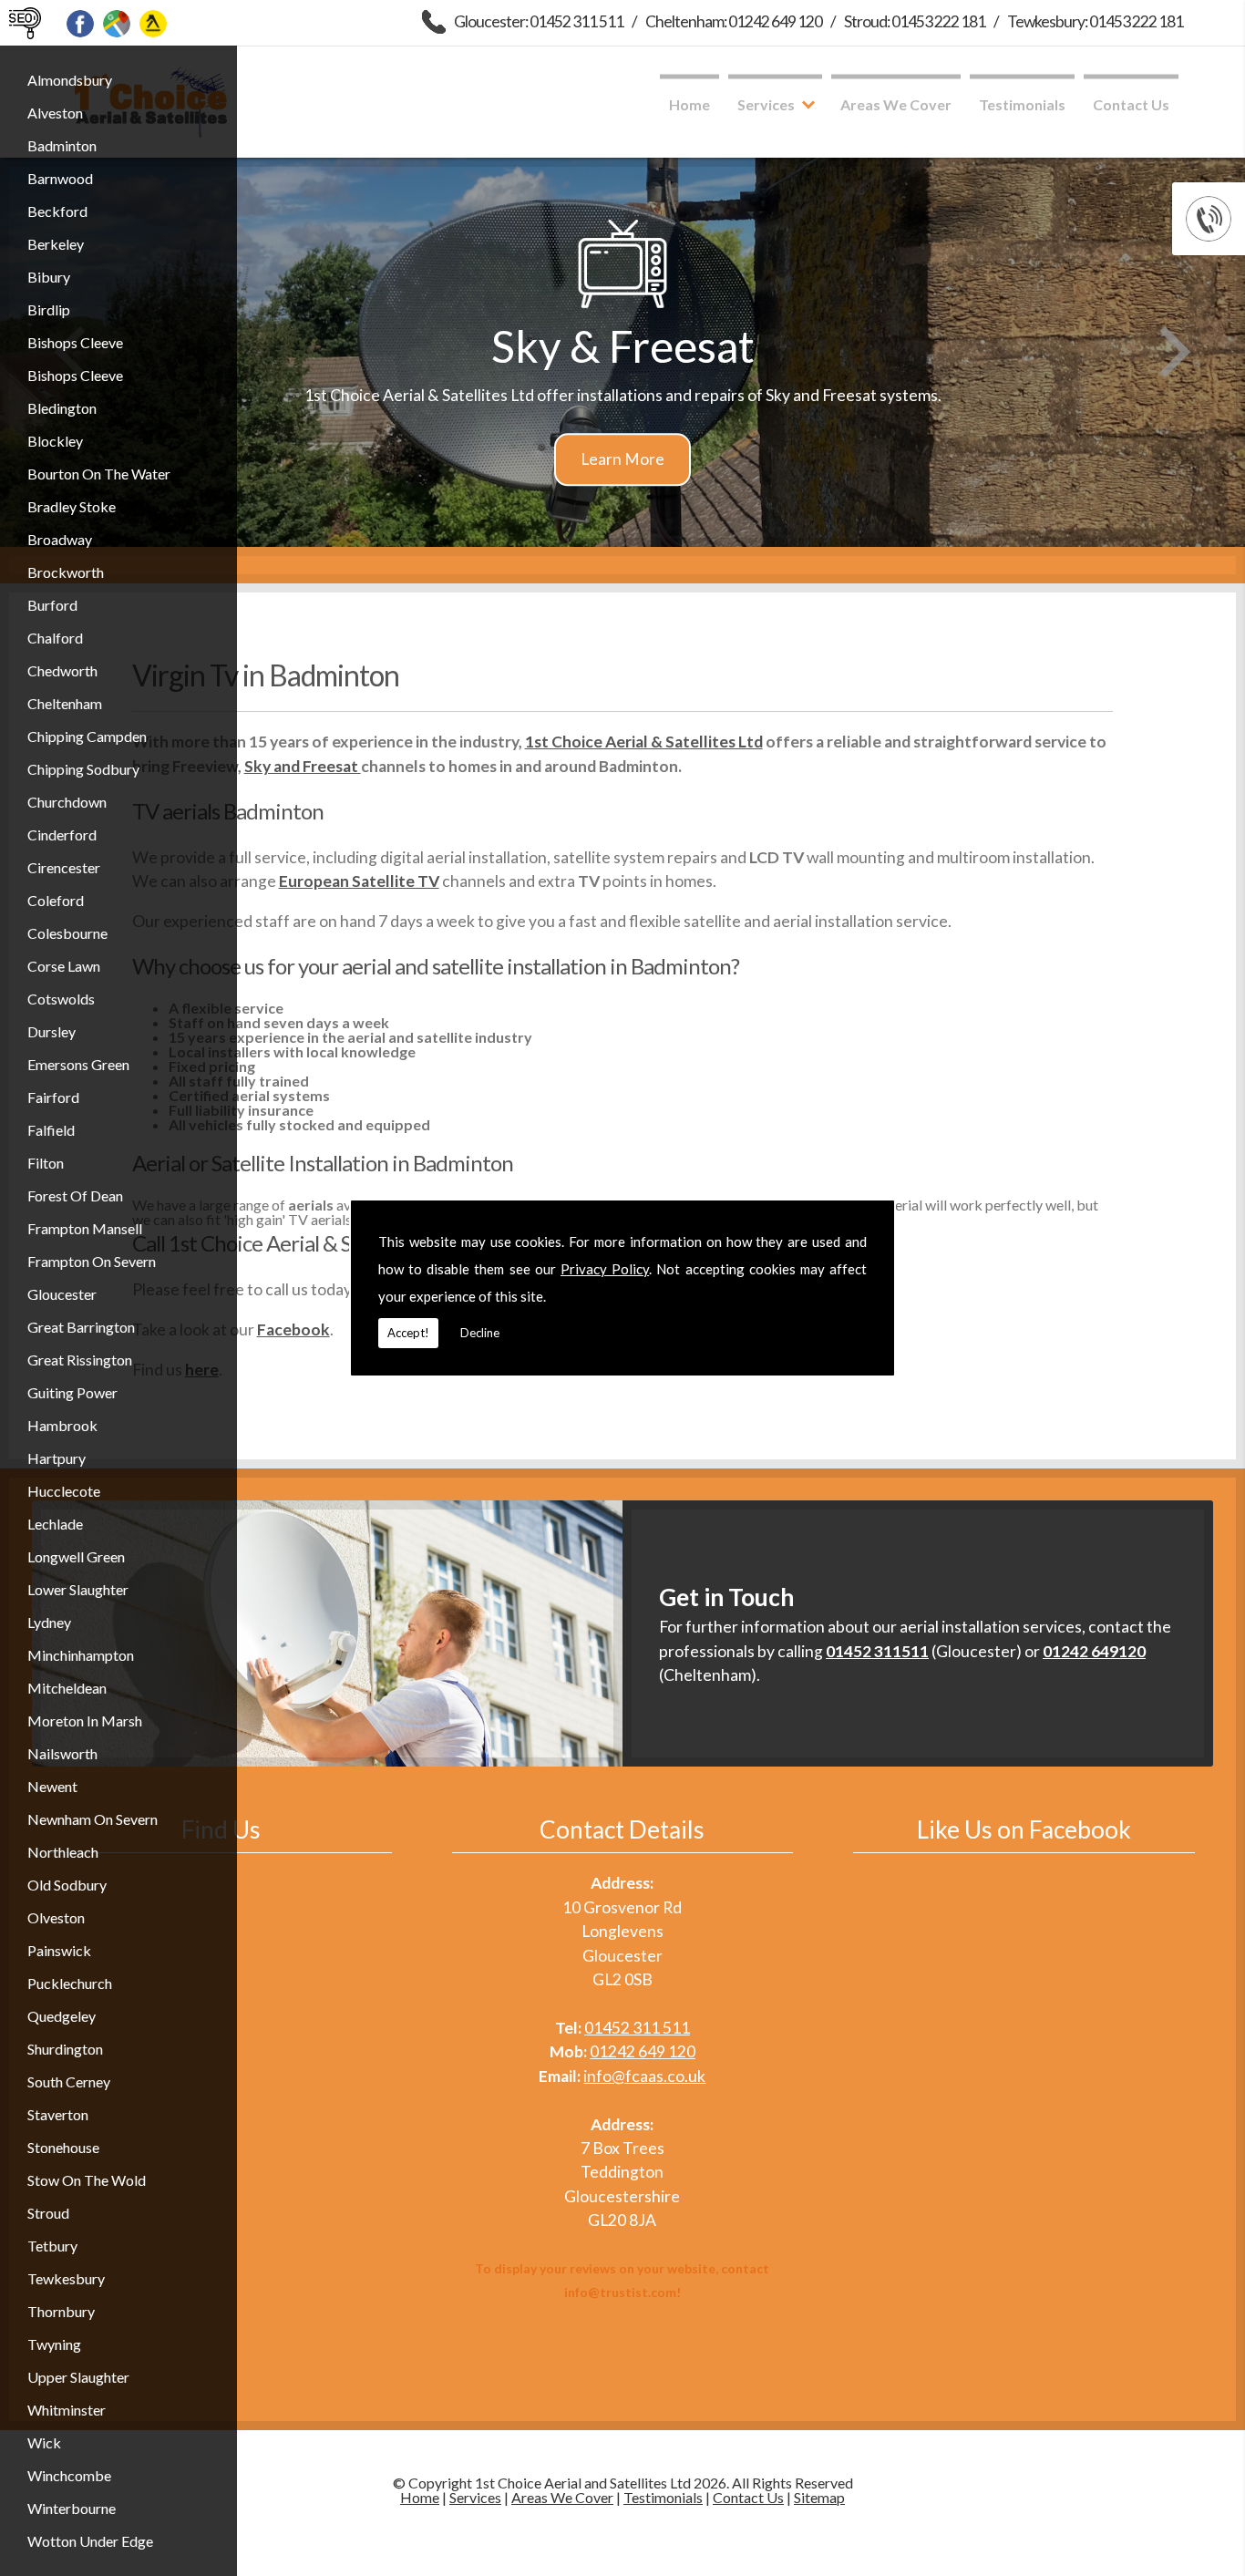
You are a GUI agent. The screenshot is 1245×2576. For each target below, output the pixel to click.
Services (766, 104)
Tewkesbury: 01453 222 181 (1095, 21)
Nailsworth (62, 1753)
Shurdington (65, 2049)
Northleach (63, 1852)
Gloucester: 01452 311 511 (539, 21)
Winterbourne (72, 2508)
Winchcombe (69, 2475)
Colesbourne (67, 933)
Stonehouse (63, 2147)
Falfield (51, 1130)
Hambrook (62, 1425)
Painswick (59, 1950)
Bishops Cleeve (75, 342)
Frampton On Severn (92, 1261)
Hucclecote (64, 1491)
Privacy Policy (605, 1269)
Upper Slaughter (78, 2377)
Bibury (49, 277)
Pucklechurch (70, 1983)
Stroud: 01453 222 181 (915, 21)
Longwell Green (76, 1556)
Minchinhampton (81, 1655)
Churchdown (67, 802)
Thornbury (61, 2311)
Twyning (54, 2344)
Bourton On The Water (99, 474)
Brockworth (66, 572)
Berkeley (56, 244)
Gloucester (62, 1294)
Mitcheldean (67, 1688)
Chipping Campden (87, 736)
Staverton (58, 2114)
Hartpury (57, 1458)
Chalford (55, 638)
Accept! (408, 1333)
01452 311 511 (637, 2028)
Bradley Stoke (72, 506)
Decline (480, 1333)
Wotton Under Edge (90, 2541)
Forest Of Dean (75, 1195)
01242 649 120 (643, 2051)
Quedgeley (62, 2016)
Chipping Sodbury (83, 769)
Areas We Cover (896, 104)
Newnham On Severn (93, 1819)
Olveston (56, 1917)
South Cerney (69, 2081)
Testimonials (1022, 104)
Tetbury (52, 2246)
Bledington (62, 408)
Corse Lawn (64, 966)
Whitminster (67, 2410)
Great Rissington (80, 1360)
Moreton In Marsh (85, 1721)
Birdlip (49, 309)
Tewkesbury (66, 2278)
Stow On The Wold (87, 2180)
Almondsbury (70, 80)
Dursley (51, 1031)
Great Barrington (81, 1327)
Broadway (60, 539)
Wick (44, 2442)
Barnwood (60, 178)
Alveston (55, 113)
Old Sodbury (67, 1885)
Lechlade (55, 1524)
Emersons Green (78, 1064)
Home (689, 104)
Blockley (55, 441)
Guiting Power (72, 1392)
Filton (46, 1163)
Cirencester (64, 867)
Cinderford (62, 835)
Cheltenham (65, 703)
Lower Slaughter (78, 1589)
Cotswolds (61, 999)
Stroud (48, 2213)
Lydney (49, 1622)
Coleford (56, 900)
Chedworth (62, 670)
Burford (52, 605)
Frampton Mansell (85, 1228)
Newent (52, 1786)
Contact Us (1131, 104)
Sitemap (819, 2497)
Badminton (62, 145)
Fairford (53, 1097)
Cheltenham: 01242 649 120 (734, 21)
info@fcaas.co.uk (644, 2076)
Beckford (57, 211)
